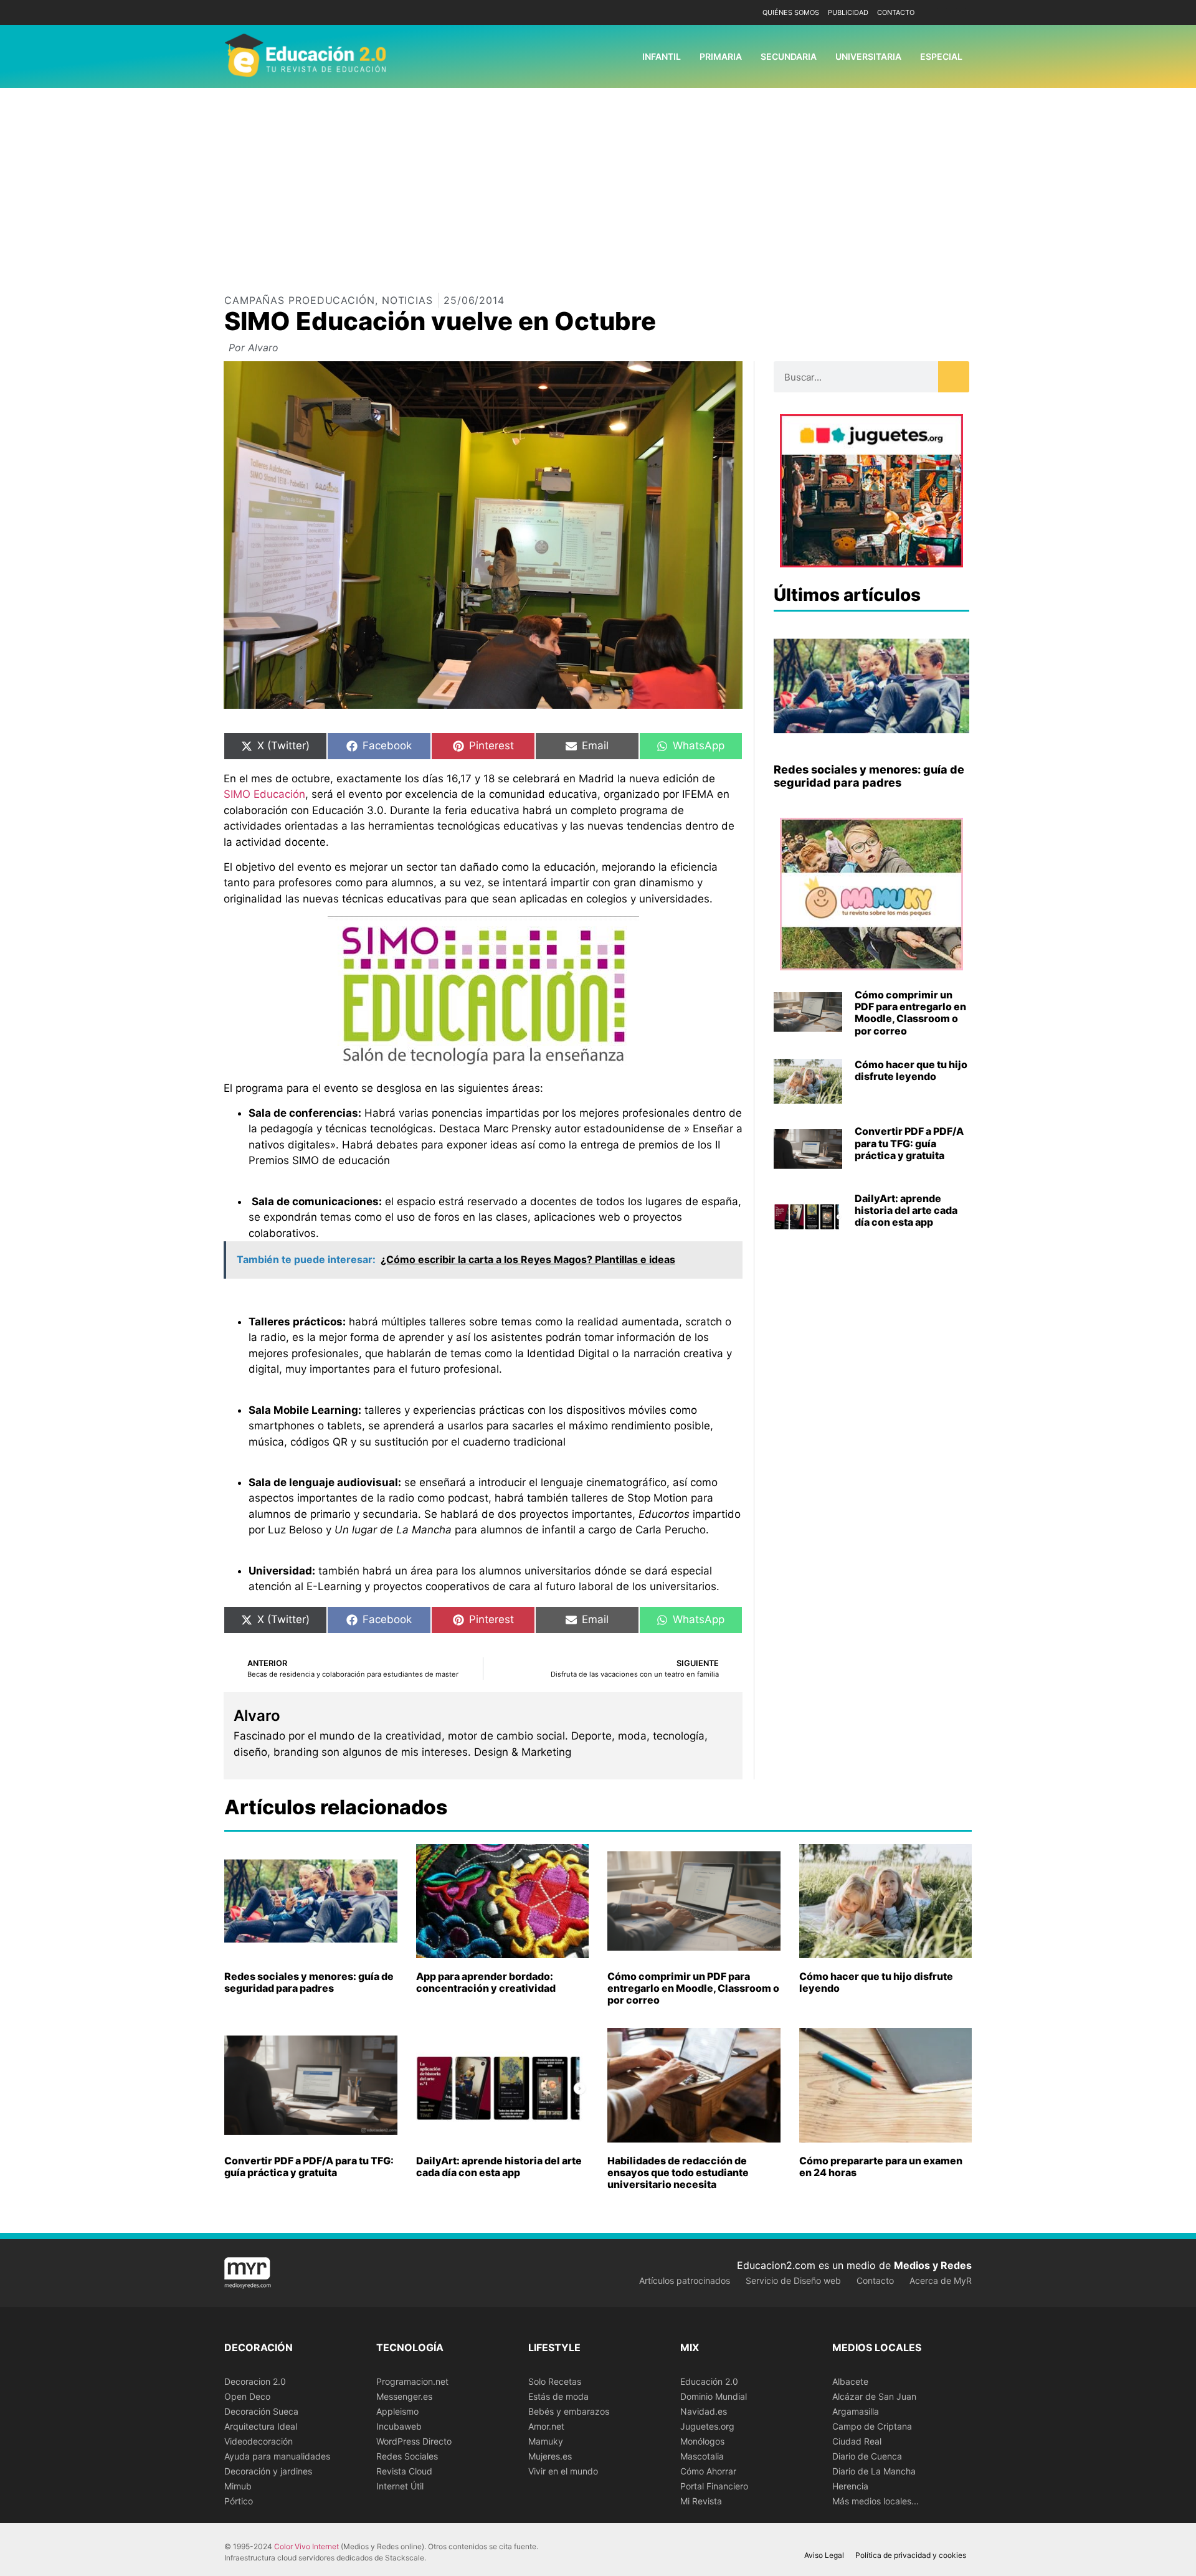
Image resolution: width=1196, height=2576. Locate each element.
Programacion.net (412, 2381)
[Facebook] (942, 13)
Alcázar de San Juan (874, 2396)
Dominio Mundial (714, 2396)
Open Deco (247, 2396)
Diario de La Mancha (874, 2471)
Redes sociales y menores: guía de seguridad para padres (869, 776)
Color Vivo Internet (306, 2546)
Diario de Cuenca (867, 2456)
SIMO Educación (264, 794)
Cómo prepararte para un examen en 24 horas (881, 2166)
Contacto (896, 12)
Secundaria (789, 56)
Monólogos (702, 2441)
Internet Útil (400, 2486)
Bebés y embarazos (569, 2411)
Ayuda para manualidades (277, 2456)
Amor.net (546, 2426)
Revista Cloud (404, 2471)
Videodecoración (259, 2441)
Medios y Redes (933, 2265)
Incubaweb (399, 2426)
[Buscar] (954, 377)
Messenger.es (404, 2396)
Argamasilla (856, 2411)
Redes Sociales (407, 2456)
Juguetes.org (707, 2426)
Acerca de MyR (941, 2280)
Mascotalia (702, 2456)
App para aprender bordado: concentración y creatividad (486, 1982)
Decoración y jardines (268, 2471)
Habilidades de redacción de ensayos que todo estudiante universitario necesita (678, 2172)
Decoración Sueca (261, 2411)
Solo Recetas (555, 2381)
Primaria (721, 56)
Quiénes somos (791, 12)
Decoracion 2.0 (255, 2381)
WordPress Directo (414, 2441)
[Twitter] (961, 13)
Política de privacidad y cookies (911, 2555)
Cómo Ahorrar (708, 2471)
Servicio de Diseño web (793, 2280)
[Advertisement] (598, 181)
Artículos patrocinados (685, 2280)
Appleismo (397, 2411)
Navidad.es (704, 2411)
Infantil (662, 56)
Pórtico (239, 2501)
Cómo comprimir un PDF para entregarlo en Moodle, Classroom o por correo (910, 1013)
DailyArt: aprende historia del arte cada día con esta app (906, 1210)
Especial (941, 56)
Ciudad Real (857, 2441)
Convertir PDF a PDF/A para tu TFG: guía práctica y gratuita (909, 1143)
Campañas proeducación (300, 300)
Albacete (850, 2381)
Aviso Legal (824, 2555)
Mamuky (546, 2441)
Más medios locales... (876, 2501)
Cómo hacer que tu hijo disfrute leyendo (911, 1070)
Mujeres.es (550, 2456)
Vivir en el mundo (563, 2471)
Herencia (850, 2486)
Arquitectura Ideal (261, 2426)
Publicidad (848, 12)
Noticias (407, 300)
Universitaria (868, 56)
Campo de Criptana (872, 2426)
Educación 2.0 (709, 2381)
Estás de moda (558, 2396)
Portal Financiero (714, 2486)
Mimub (238, 2486)
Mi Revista (701, 2501)
